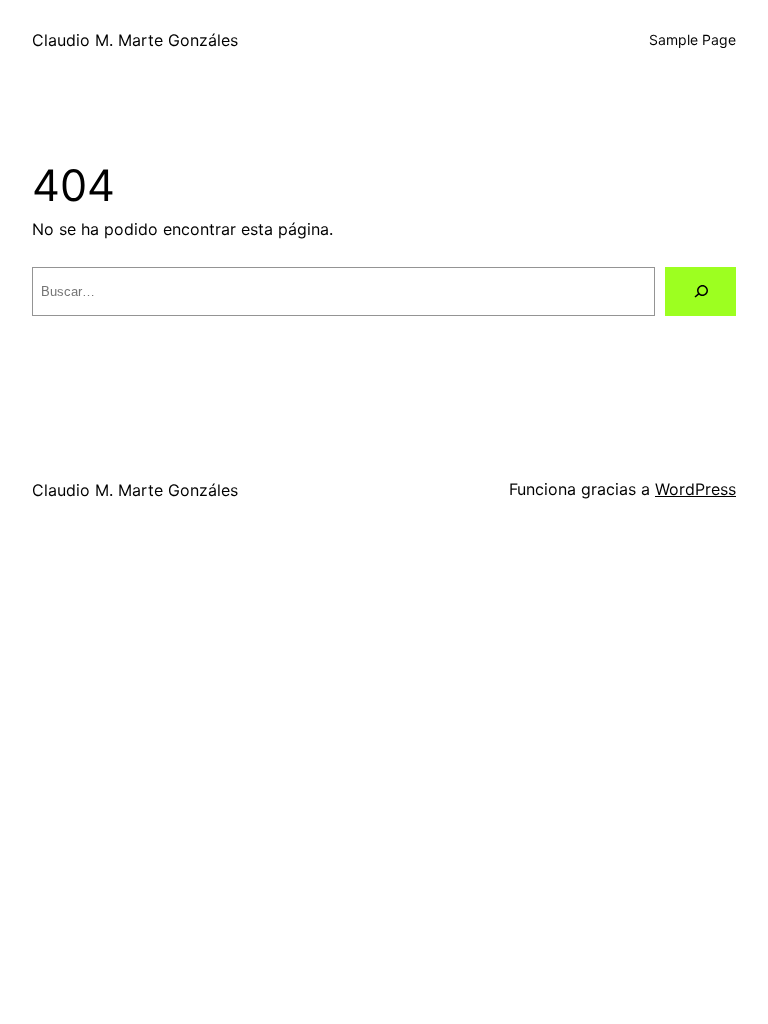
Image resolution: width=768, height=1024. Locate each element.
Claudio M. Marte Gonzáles (135, 40)
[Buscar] (700, 291)
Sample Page (692, 39)
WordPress (695, 489)
